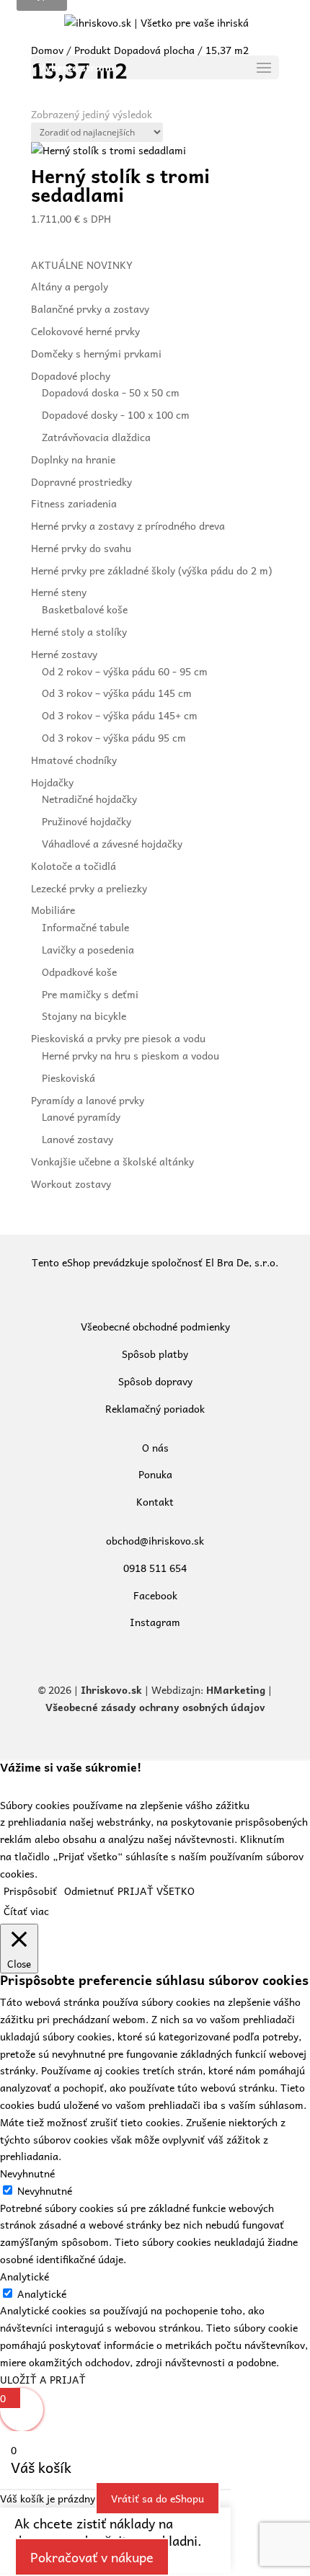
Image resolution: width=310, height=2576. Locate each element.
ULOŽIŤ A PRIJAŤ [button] (43, 2379)
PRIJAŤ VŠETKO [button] (156, 1891)
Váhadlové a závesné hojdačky (112, 843)
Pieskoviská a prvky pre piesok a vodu (118, 1038)
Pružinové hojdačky (87, 821)
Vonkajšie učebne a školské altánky (112, 1161)
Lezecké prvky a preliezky (89, 888)
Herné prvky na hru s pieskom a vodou (130, 1055)
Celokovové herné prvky (85, 331)
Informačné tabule (85, 927)
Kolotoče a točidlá (74, 866)
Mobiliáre (53, 910)
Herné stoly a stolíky (79, 631)
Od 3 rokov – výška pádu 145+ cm (120, 715)
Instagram (155, 1622)
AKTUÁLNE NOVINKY (82, 265)
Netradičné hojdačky (89, 799)
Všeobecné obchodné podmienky (155, 1326)
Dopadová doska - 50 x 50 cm (111, 392)
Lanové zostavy (77, 1139)
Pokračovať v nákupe (92, 2557)
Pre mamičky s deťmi (90, 994)
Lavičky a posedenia (88, 949)
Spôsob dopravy (155, 1381)
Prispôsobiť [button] (30, 1891)
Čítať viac (26, 1911)
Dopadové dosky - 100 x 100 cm (116, 414)
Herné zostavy (64, 654)
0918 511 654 (155, 1568)
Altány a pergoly (70, 286)
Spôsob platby (155, 1354)
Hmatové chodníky (74, 760)
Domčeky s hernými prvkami (96, 353)
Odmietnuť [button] (89, 1891)
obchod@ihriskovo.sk (155, 1540)
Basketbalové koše (85, 609)
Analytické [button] (25, 2276)
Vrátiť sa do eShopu (158, 2498)
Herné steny (59, 592)
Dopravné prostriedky (81, 481)
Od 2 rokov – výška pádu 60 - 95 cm (125, 671)
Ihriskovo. (106, 1689)
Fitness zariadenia (74, 503)
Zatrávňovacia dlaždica (96, 437)
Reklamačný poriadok (155, 1408)
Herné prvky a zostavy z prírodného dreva (128, 525)
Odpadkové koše (79, 972)
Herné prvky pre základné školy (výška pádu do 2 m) (151, 570)
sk (137, 1689)
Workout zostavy (71, 1183)
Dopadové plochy (71, 376)
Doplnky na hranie (73, 459)
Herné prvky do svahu (81, 548)
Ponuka (155, 1474)
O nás (155, 1447)
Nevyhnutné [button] (27, 2173)
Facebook (155, 1595)
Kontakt (155, 1501)
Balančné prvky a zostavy (90, 308)
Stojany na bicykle (84, 1016)
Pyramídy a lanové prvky (88, 1100)
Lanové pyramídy (81, 1116)
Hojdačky (52, 782)
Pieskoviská (68, 1078)
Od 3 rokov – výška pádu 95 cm (114, 737)
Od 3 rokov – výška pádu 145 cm (117, 693)
